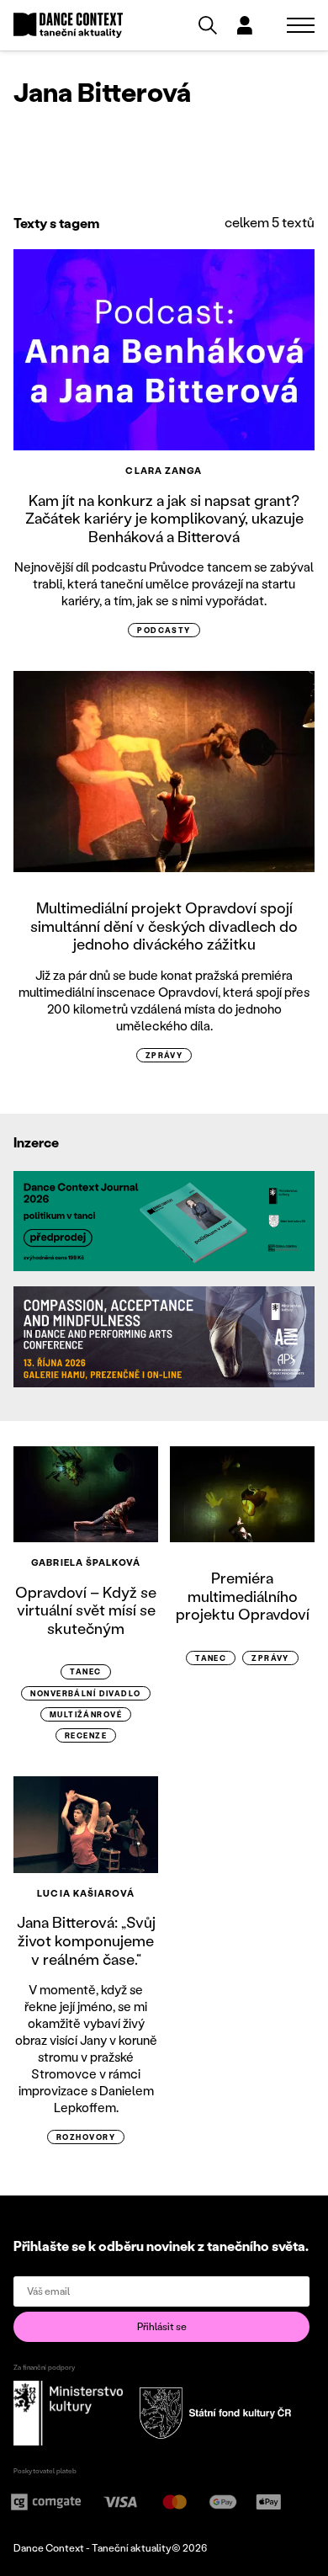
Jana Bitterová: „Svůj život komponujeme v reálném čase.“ (86, 1940)
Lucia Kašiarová (86, 1893)
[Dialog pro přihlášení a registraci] (245, 25)
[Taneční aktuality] (68, 26)
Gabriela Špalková (86, 1562)
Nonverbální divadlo (85, 1693)
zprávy (164, 1055)
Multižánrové (86, 1714)
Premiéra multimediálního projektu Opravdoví (243, 1596)
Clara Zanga (164, 471)
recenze (86, 1735)
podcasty (164, 630)
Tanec (85, 1671)
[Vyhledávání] (208, 25)
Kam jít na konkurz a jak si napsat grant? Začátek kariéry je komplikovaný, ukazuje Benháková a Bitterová (164, 518)
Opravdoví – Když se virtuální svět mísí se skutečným (86, 1610)
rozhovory (86, 2137)
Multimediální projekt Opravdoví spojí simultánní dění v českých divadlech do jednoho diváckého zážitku (164, 926)
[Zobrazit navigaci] (301, 25)
